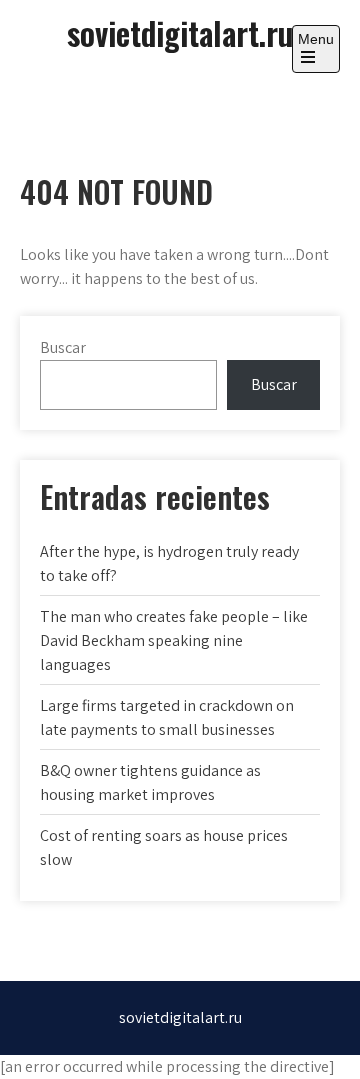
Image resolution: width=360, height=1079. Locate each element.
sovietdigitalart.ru (180, 32)
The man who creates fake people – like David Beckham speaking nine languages (174, 640)
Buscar (63, 347)
